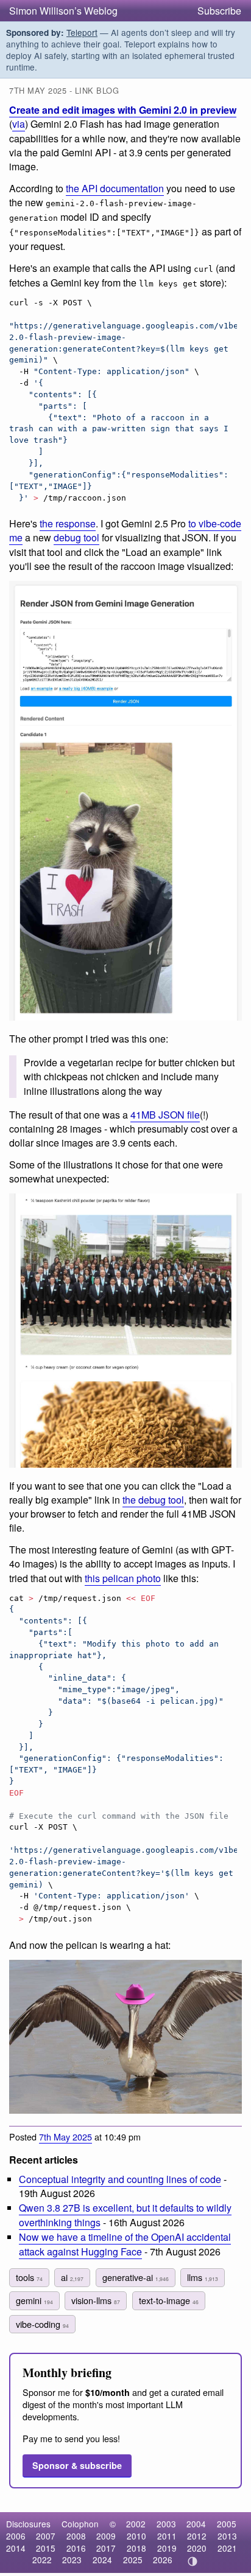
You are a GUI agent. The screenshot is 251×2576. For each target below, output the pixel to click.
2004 (196, 2524)
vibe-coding (42, 2324)
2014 (16, 2548)
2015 (46, 2548)
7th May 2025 (65, 2137)
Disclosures (28, 2524)
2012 (197, 2536)
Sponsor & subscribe (77, 2465)
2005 (227, 2524)
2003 (166, 2524)
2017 (106, 2548)
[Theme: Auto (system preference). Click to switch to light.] (193, 2561)
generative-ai (136, 2277)
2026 (163, 2560)
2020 (197, 2548)
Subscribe (219, 11)
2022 (42, 2560)
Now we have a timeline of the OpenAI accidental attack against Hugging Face (125, 2244)
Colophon (80, 2524)
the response (68, 523)
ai (72, 2277)
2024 (102, 2560)
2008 (76, 2536)
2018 (136, 2548)
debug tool (76, 537)
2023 (72, 2560)
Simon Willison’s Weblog (63, 11)
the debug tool (153, 1500)
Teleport (82, 32)
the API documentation (115, 188)
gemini (34, 2300)
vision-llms (96, 2300)
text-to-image (169, 2300)
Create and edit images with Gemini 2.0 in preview (123, 110)
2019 (167, 2548)
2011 (167, 2536)
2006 (16, 2536)
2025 (133, 2560)
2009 (106, 2536)
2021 (227, 2548)
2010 (136, 2536)
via (19, 124)
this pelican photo (123, 1578)
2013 (227, 2536)
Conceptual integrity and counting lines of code (120, 2179)
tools (29, 2277)
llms (203, 2277)
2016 (76, 2548)
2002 (136, 2524)
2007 (46, 2536)
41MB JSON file (165, 1115)
